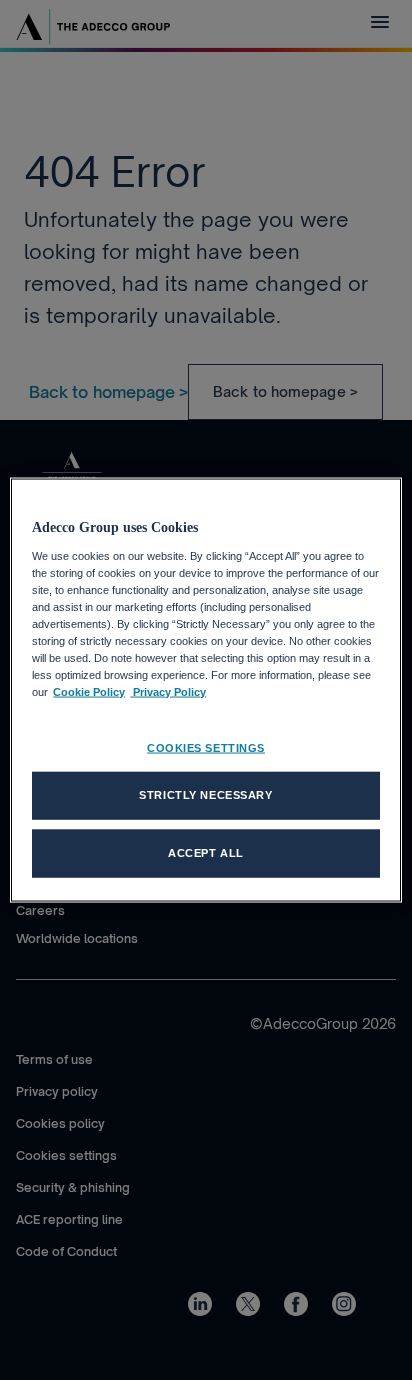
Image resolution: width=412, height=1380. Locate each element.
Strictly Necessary (205, 795)
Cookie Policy (89, 692)
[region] (205, 690)
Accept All (206, 853)
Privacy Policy (168, 692)
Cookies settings (206, 748)
